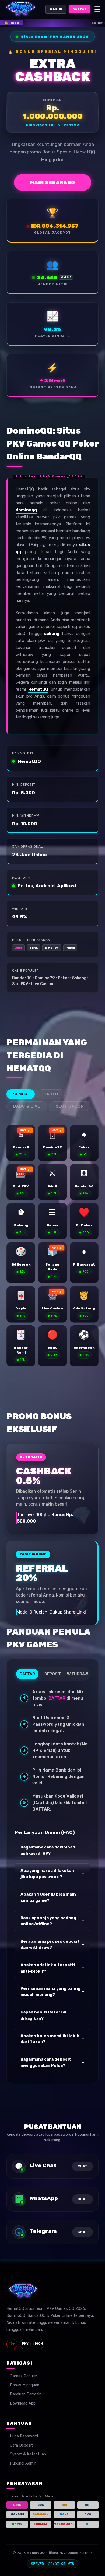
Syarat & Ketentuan (28, 2454)
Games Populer (24, 2376)
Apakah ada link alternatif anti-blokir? (52, 1968)
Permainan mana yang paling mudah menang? (52, 1992)
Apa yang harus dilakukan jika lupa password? (52, 1874)
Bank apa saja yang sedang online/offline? (52, 1921)
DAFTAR (80, 9)
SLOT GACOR (70, 1106)
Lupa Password (24, 2436)
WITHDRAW (78, 1674)
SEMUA (21, 1094)
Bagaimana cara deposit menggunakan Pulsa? (52, 2062)
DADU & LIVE (27, 1106)
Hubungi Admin (23, 2463)
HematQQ (38, 689)
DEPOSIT (53, 1674)
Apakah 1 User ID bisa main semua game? (52, 1897)
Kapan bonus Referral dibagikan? (52, 2015)
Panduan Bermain (26, 2394)
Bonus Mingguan (25, 2385)
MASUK (56, 9)
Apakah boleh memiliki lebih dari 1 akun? (52, 2039)
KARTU (51, 1094)
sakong (52, 634)
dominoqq (26, 510)
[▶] (21, 1143)
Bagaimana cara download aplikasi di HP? (52, 1850)
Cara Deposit (22, 2445)
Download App (23, 2403)
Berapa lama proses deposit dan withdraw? (52, 1944)
